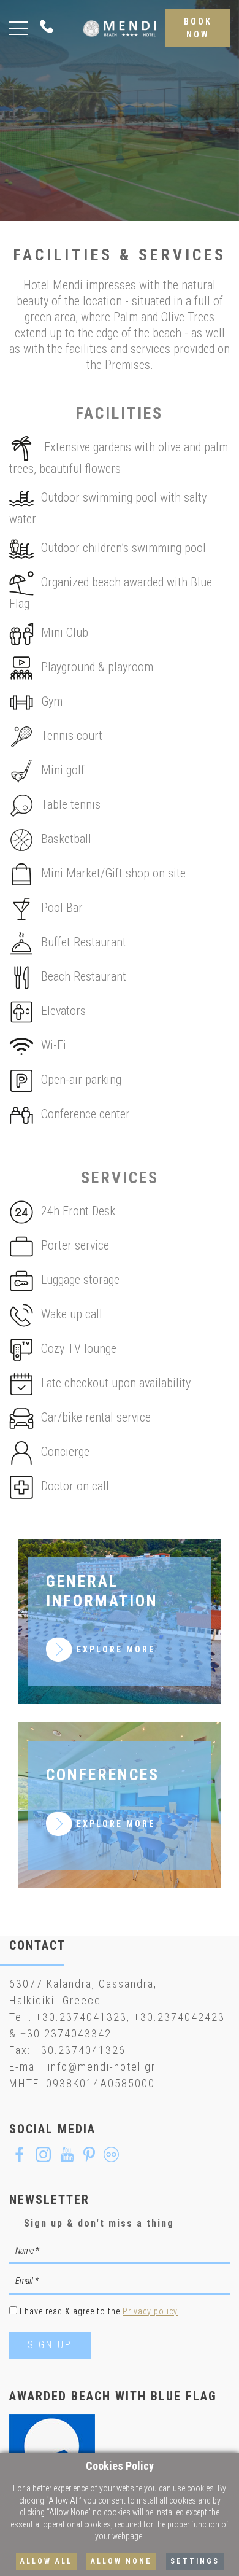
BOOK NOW (198, 28)
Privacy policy (150, 2311)
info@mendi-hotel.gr (102, 2067)
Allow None (121, 2561)
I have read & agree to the (99, 2311)
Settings (195, 2561)
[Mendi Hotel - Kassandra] (120, 28)
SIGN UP (50, 2345)
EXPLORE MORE (116, 1649)
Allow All (46, 2561)
